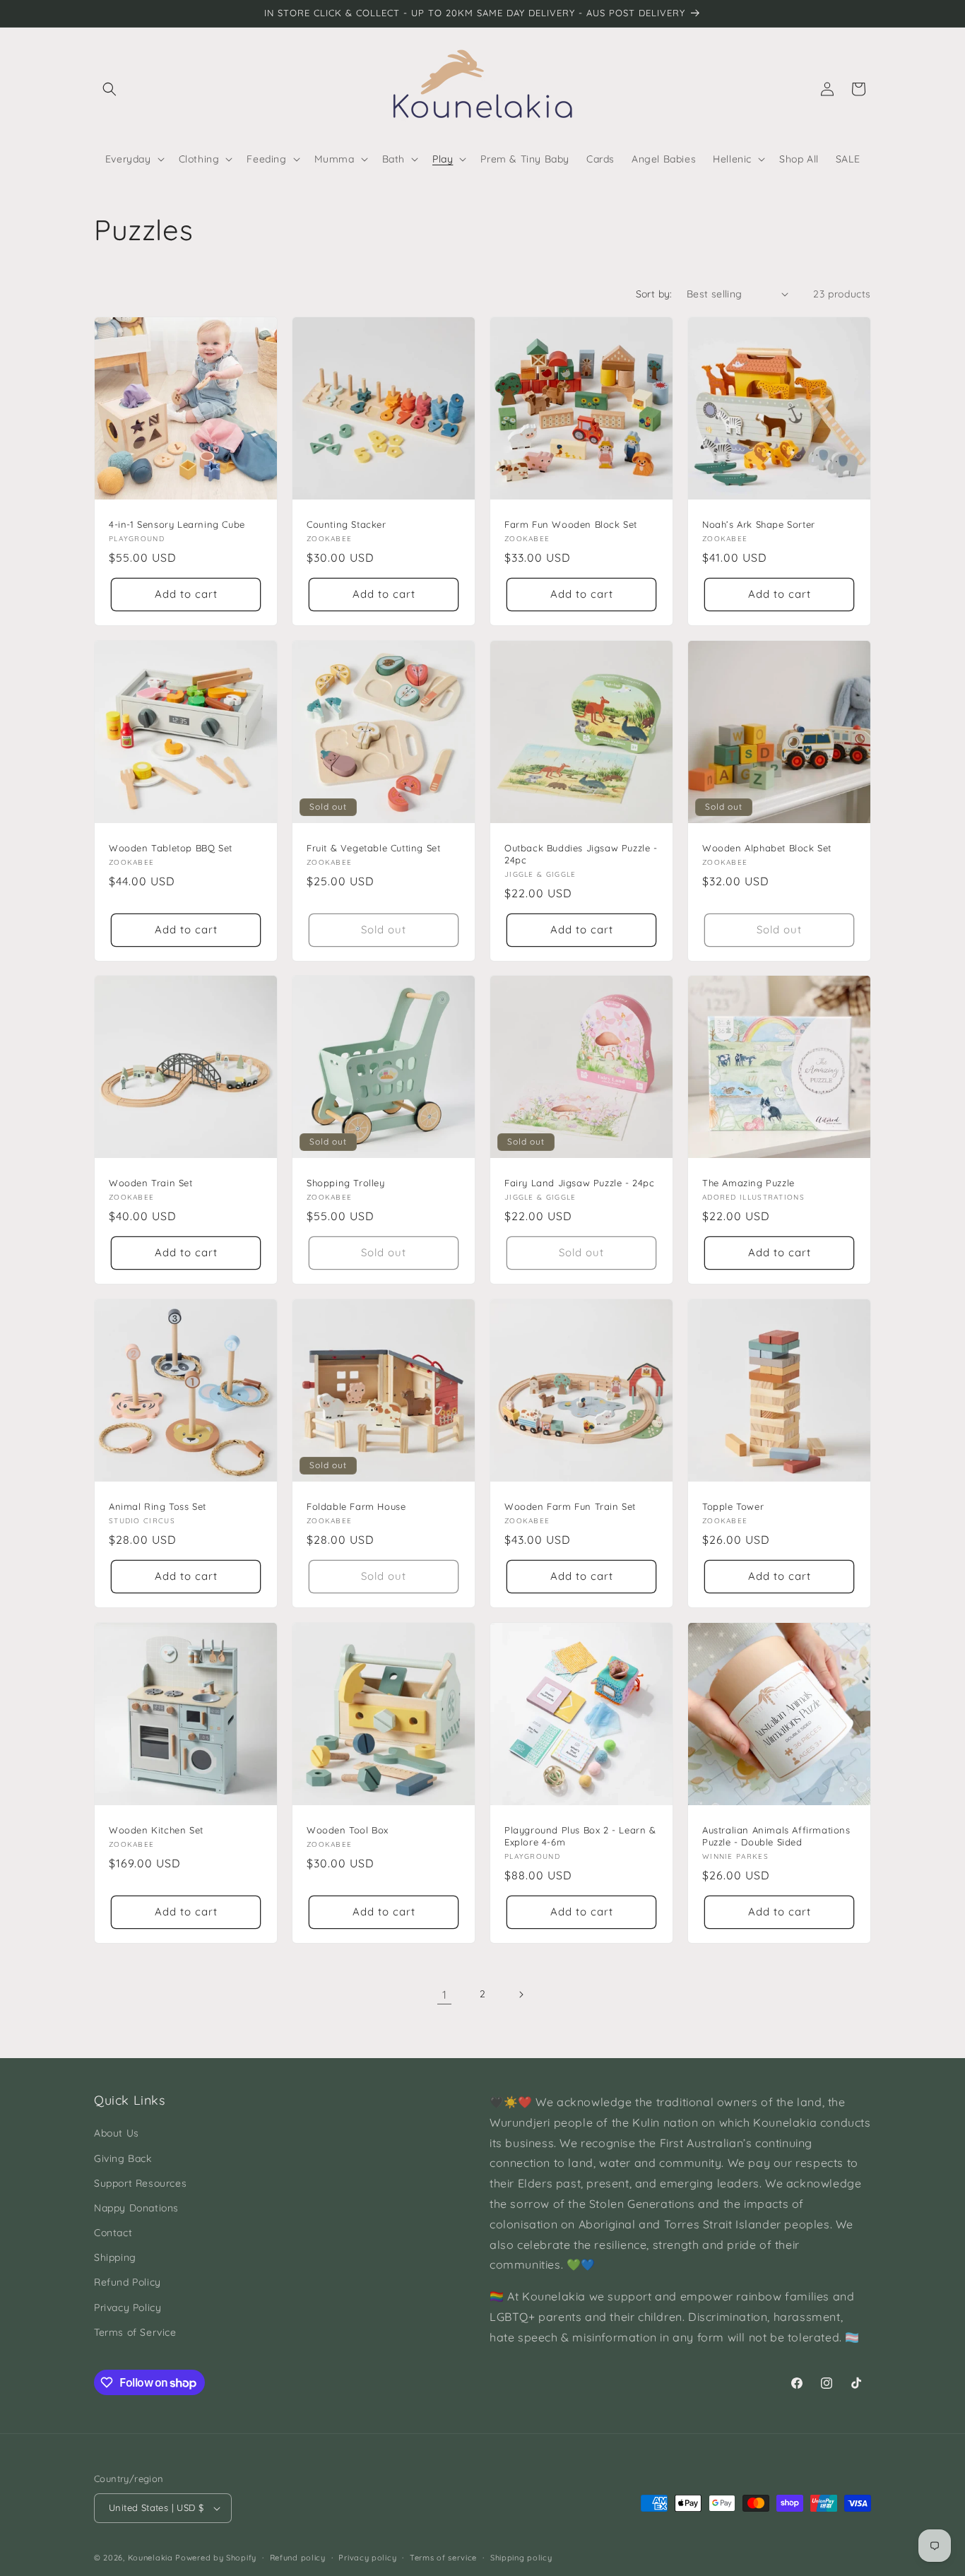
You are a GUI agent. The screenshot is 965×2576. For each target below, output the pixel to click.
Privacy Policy (128, 2308)
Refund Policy (128, 2282)
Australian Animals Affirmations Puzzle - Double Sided (776, 1836)
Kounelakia (150, 2558)
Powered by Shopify (216, 2558)
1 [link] (445, 1995)
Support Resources (140, 2183)
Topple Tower (733, 1506)
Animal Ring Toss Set (158, 1506)
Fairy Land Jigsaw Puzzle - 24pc (580, 1183)
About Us (117, 2133)
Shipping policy (521, 2558)
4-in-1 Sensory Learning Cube (177, 524)
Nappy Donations (136, 2208)
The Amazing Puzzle (748, 1183)
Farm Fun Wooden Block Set (571, 524)
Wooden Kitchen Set (156, 1830)
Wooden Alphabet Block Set (767, 848)
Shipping (115, 2257)
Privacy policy (367, 2558)
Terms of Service (135, 2332)
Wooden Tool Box (348, 1830)
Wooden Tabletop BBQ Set (171, 848)
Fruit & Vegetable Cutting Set (373, 848)
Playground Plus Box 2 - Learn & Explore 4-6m (580, 1836)
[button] (109, 89)
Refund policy (298, 2558)
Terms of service (443, 2558)
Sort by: (654, 294)
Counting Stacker (347, 524)
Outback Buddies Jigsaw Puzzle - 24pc (581, 854)
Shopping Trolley (346, 1183)
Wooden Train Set (151, 1183)
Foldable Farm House (356, 1506)
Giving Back (123, 2158)
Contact (113, 2233)
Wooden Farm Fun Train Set (570, 1506)
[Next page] (521, 1995)
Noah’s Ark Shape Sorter (759, 524)
